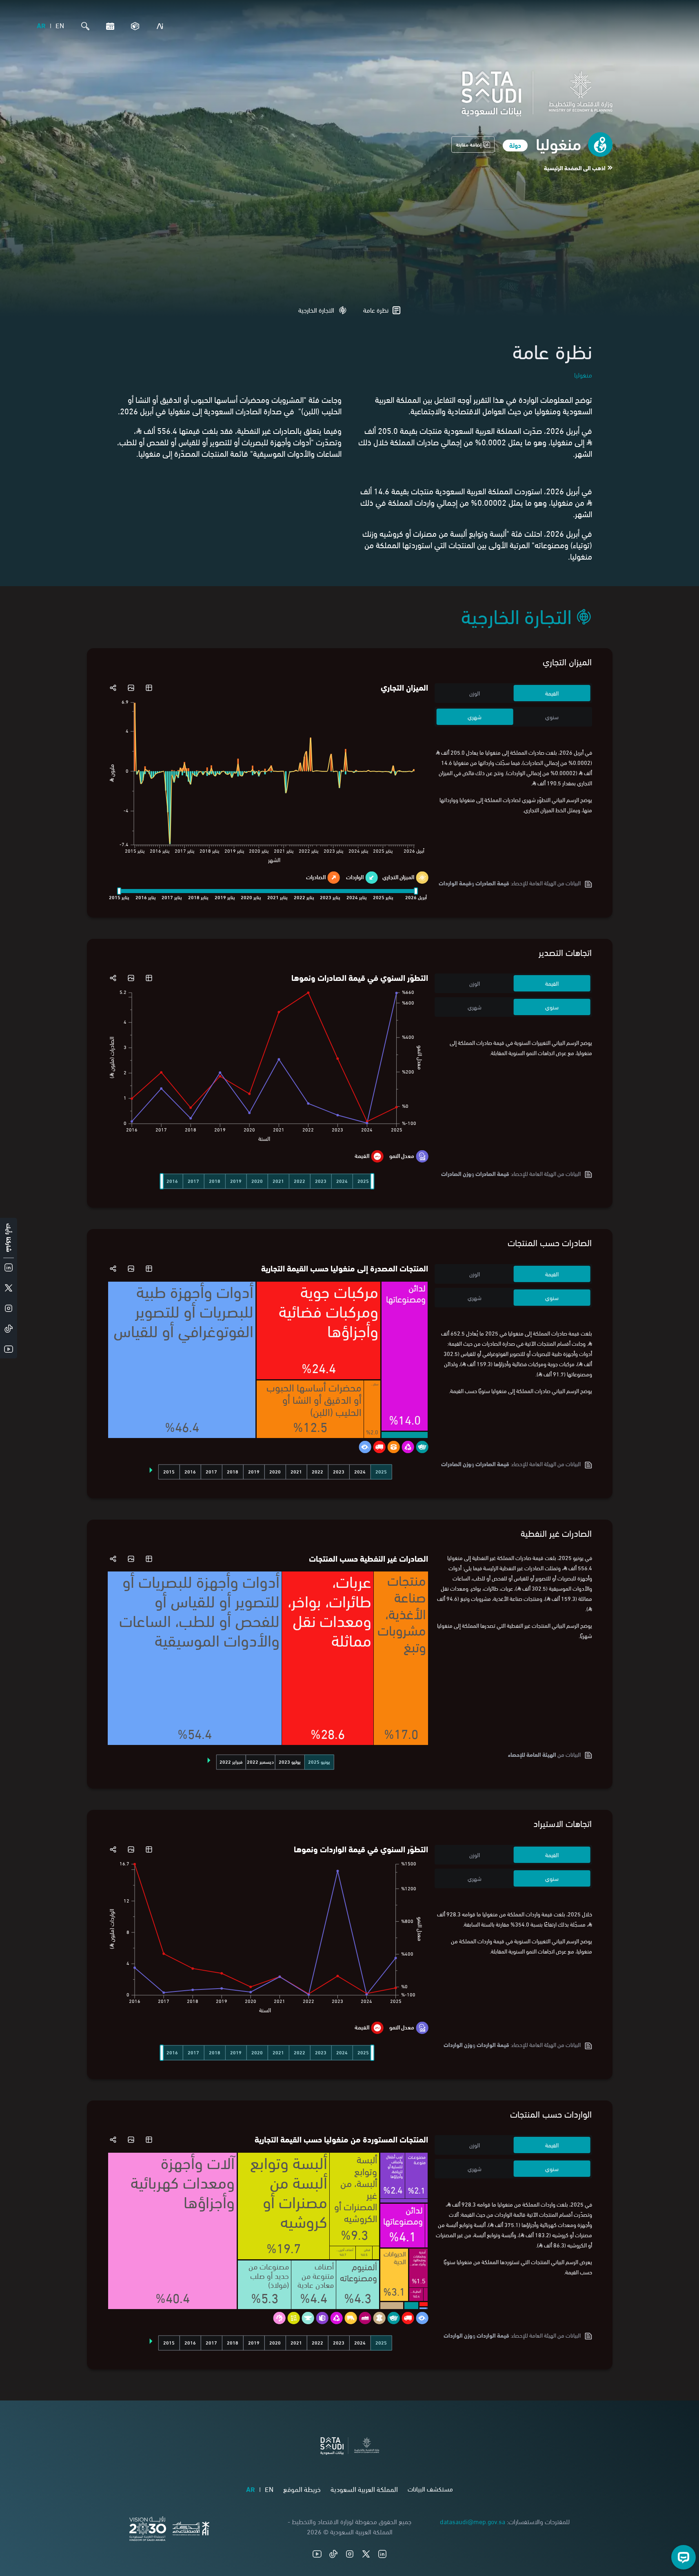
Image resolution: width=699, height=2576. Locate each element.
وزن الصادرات (456, 1173)
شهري (475, 717)
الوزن (475, 693)
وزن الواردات (458, 2044)
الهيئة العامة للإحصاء (532, 1754)
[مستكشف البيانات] (133, 26)
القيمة (552, 693)
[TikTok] (333, 2554)
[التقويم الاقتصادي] (108, 26)
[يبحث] (83, 26)
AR (41, 25)
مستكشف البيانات (430, 2488)
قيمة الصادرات (492, 883)
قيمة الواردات (493, 2044)
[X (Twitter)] (366, 2554)
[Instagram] (350, 2554)
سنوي (552, 717)
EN (60, 25)
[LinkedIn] (382, 2554)
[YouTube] (317, 2554)
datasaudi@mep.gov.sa (473, 2521)
